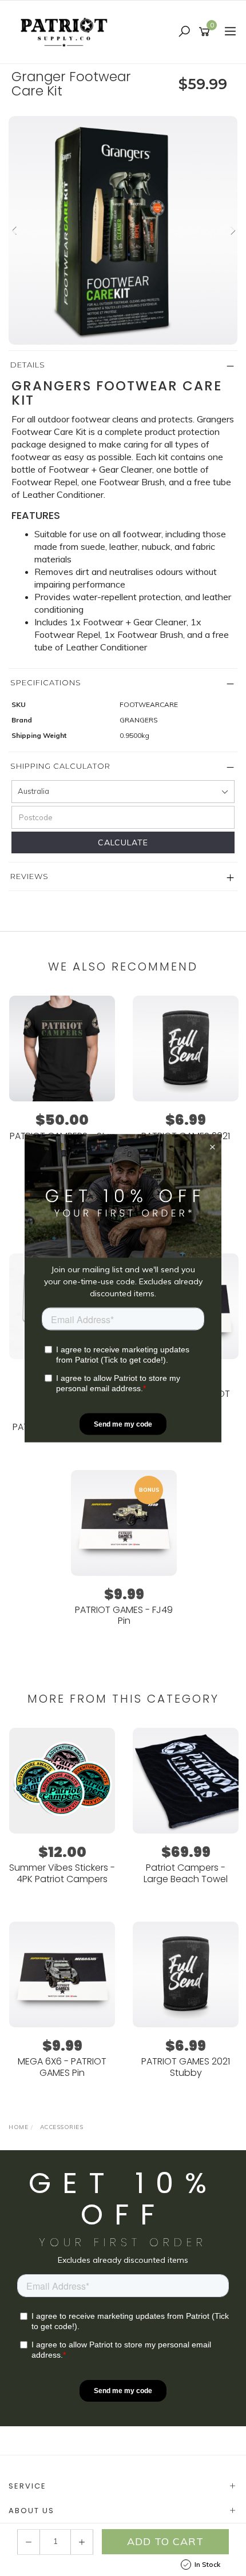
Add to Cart (165, 2541)
